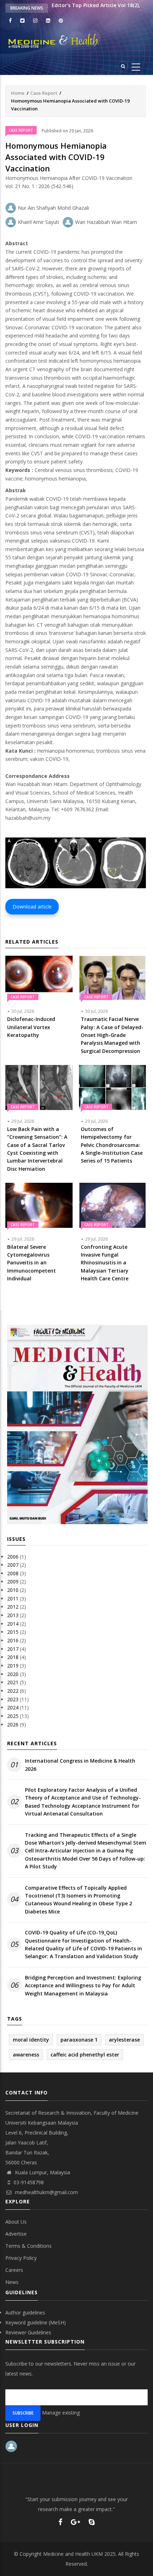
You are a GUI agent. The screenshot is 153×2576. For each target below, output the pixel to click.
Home (18, 93)
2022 (13, 1691)
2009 (13, 1581)
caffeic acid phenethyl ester (85, 2055)
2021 (13, 1682)
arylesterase (124, 2040)
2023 (13, 1699)
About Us (16, 2222)
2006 (13, 1557)
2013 (13, 1615)
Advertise (16, 2234)
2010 (13, 1590)
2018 (13, 1657)
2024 (13, 1707)
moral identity (31, 2040)
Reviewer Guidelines (28, 2332)
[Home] (76, 41)
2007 (13, 1565)
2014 (13, 1624)
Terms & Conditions (28, 2246)
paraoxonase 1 (79, 2040)
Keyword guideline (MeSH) (36, 2322)
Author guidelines (25, 2313)
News (12, 2282)
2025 (13, 1716)
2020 (13, 1674)
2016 (13, 1640)
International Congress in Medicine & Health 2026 (80, 1765)
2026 (13, 1724)
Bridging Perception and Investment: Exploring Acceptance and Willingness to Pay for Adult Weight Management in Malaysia (83, 1985)
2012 (13, 1607)
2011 (13, 1599)
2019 (13, 1666)
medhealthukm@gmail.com (46, 2192)
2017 (13, 1649)
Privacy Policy (21, 2258)
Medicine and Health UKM (73, 2554)
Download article (32, 907)
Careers (14, 2270)
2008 (13, 1573)
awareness (26, 2055)
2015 (13, 1632)
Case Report (44, 93)
